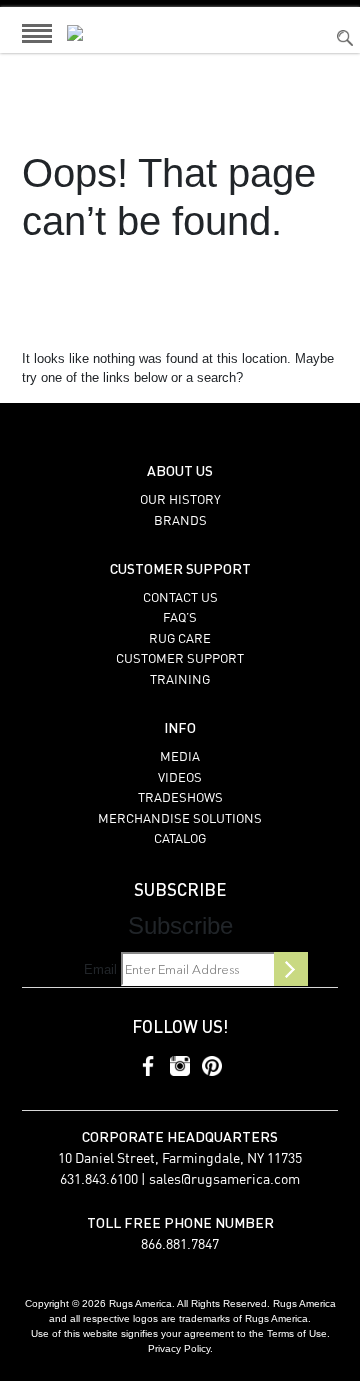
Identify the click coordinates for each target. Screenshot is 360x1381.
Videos (180, 778)
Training (180, 680)
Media (180, 757)
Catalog (180, 839)
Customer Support (180, 659)
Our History (180, 500)
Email (100, 969)
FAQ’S (180, 618)
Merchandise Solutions (180, 819)
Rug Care (180, 639)
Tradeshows (180, 798)
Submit (291, 969)
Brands (180, 521)
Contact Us (180, 598)
